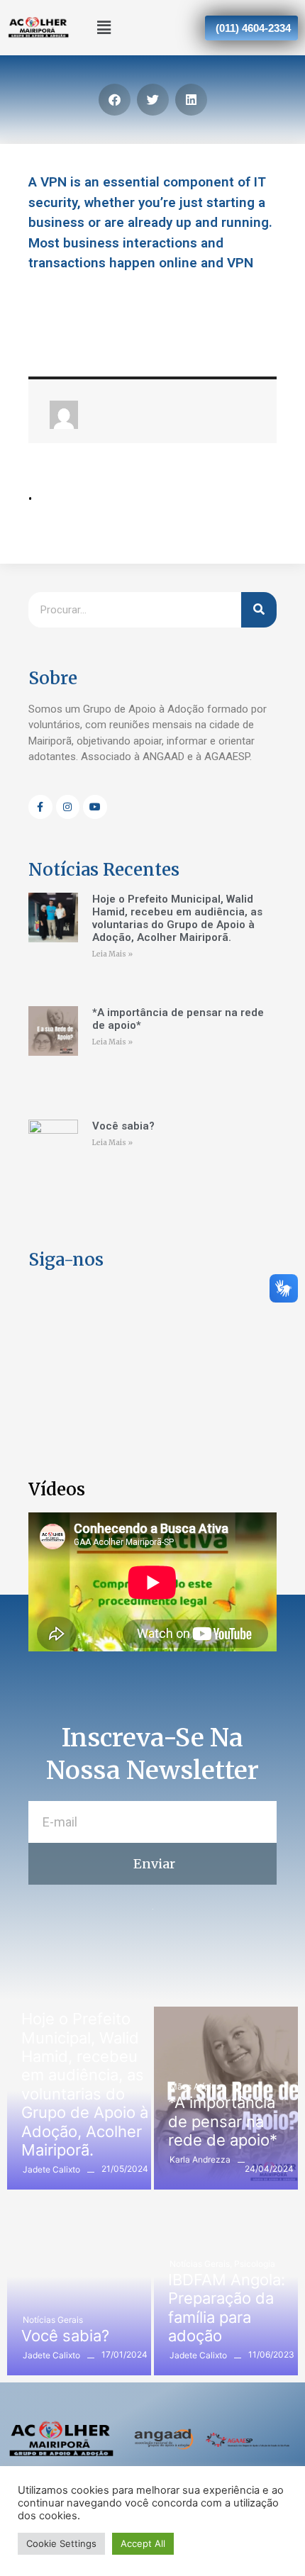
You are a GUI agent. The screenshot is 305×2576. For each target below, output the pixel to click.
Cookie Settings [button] (61, 2543)
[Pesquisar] (259, 610)
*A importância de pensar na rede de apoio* (223, 2121)
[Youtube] (95, 807)
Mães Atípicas (198, 2086)
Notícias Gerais (53, 2320)
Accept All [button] (143, 2543)
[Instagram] (68, 807)
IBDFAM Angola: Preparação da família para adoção (227, 2308)
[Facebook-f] (40, 807)
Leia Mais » (112, 954)
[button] (104, 27)
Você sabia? (123, 1126)
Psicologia (255, 2264)
